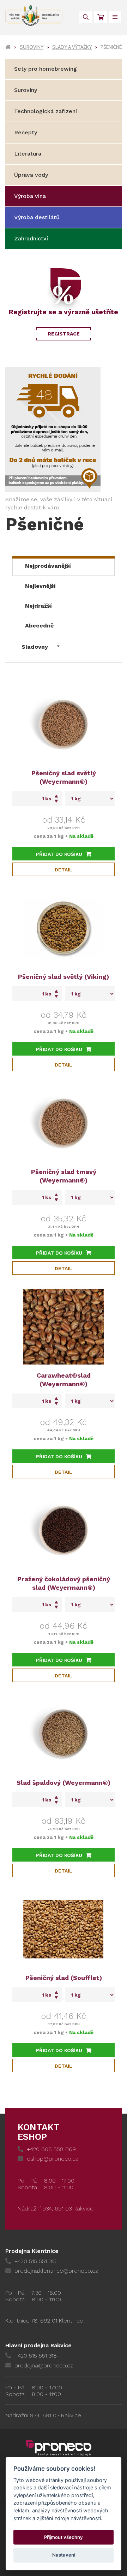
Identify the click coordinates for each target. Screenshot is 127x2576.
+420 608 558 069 (51, 2149)
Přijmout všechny (64, 2537)
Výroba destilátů (37, 217)
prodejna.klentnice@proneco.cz (56, 2271)
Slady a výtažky (72, 47)
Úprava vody (31, 175)
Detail (64, 870)
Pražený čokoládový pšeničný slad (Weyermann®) (64, 1583)
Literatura (28, 154)
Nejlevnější (40, 586)
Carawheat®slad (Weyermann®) (64, 1380)
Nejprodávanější (48, 566)
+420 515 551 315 (35, 2261)
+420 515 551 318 (36, 2356)
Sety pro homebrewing (46, 69)
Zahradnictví (31, 238)
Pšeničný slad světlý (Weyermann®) (64, 777)
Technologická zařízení (46, 111)
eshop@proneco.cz (53, 2159)
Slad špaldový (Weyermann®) (64, 1783)
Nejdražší (38, 606)
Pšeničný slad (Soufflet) (64, 1978)
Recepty (26, 132)
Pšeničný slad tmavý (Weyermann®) (64, 1176)
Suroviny (32, 47)
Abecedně (39, 626)
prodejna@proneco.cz (44, 2365)
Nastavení (64, 2555)
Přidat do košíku (59, 854)
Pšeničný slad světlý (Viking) (64, 977)
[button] (41, 645)
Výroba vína (30, 196)
